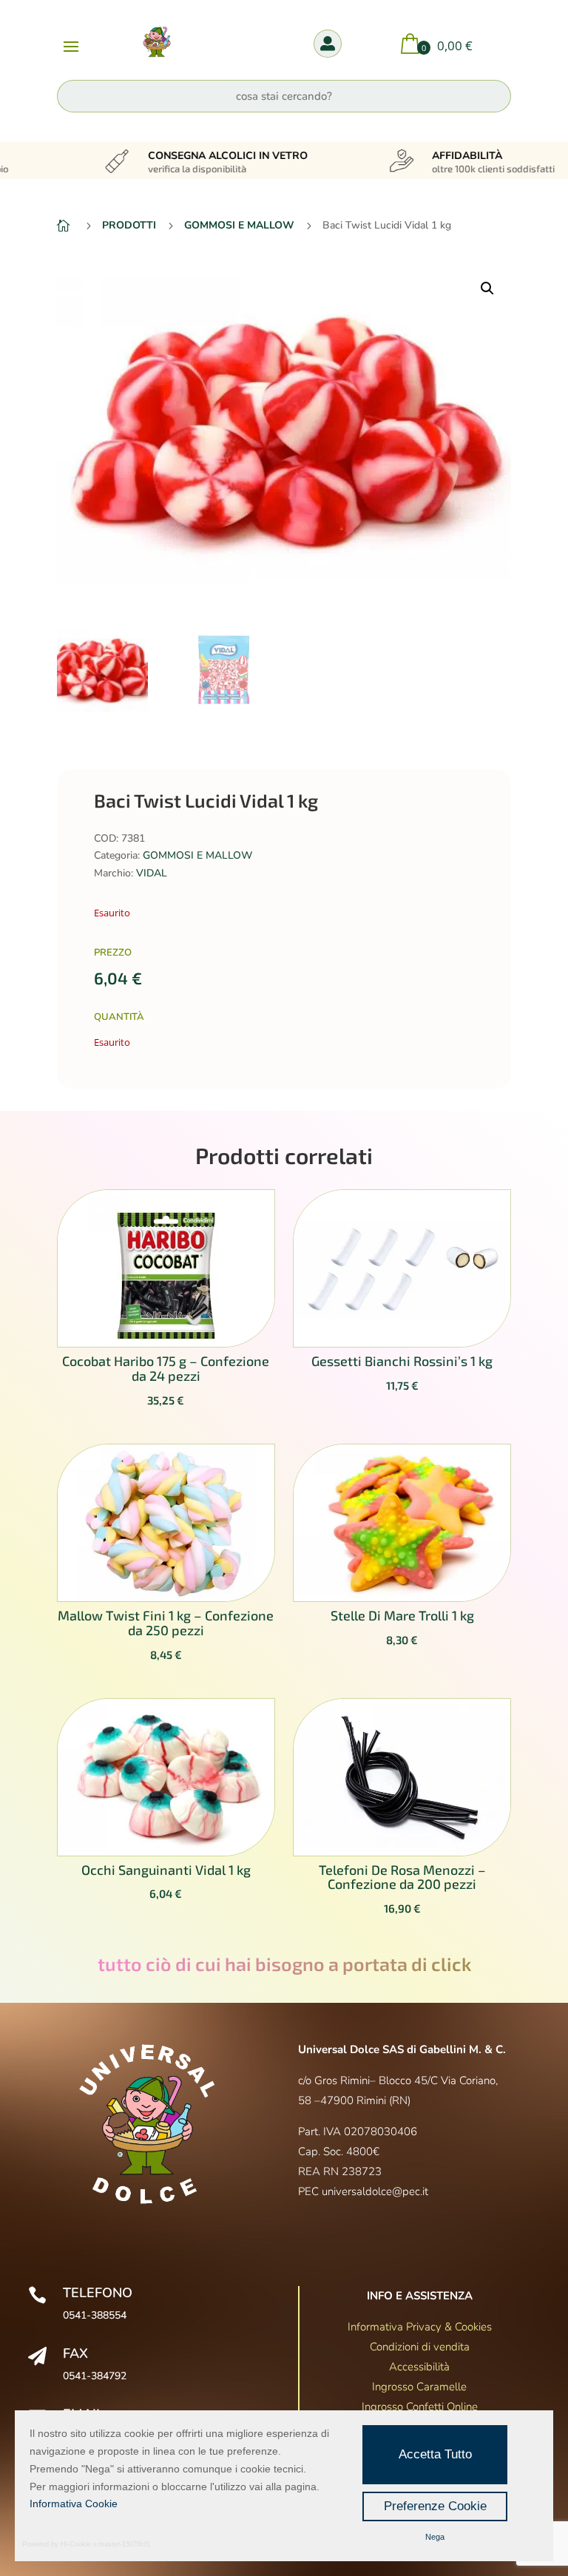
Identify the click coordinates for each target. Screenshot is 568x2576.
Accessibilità (419, 2367)
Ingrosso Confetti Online (420, 2407)
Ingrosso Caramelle (419, 2387)
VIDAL (152, 873)
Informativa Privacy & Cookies (420, 2327)
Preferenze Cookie (435, 2506)
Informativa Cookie (74, 2504)
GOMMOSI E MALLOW (197, 855)
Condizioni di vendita (420, 2347)
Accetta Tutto (435, 2454)
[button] (487, 288)
